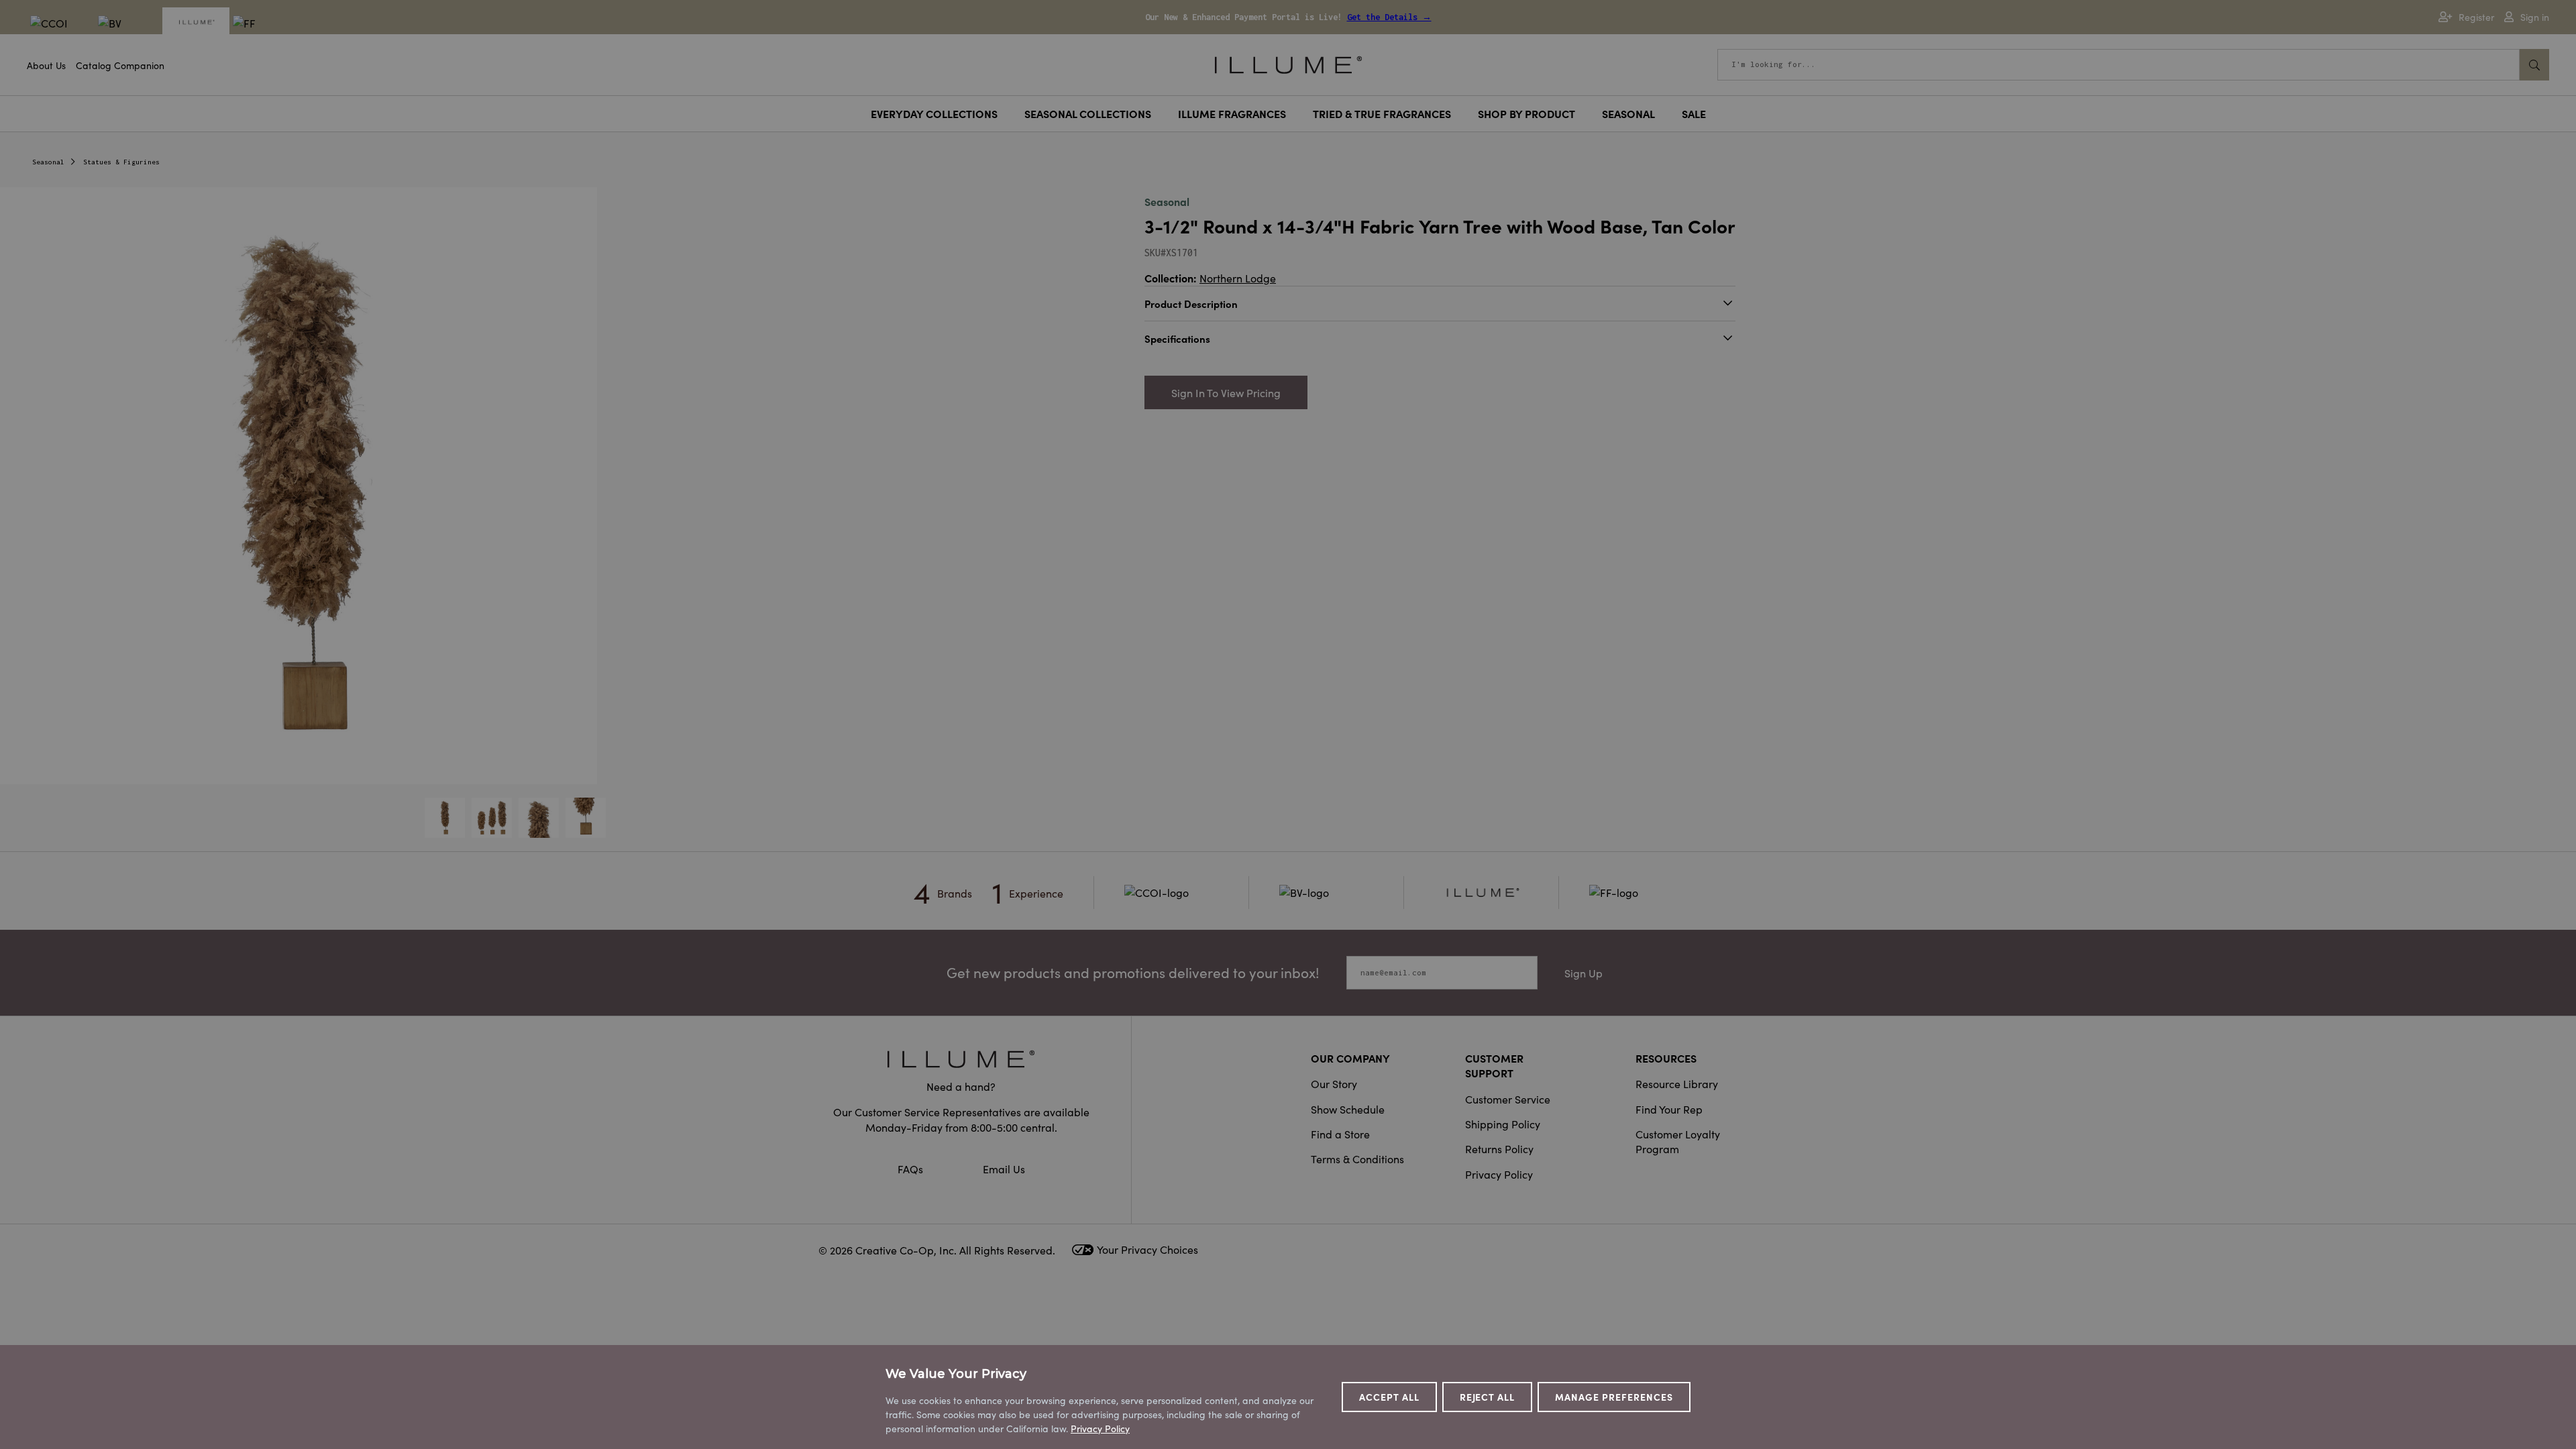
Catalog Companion (120, 65)
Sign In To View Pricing (1226, 392)
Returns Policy (1499, 1148)
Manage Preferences (1614, 1397)
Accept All (1389, 1397)
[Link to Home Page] (1288, 63)
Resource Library (1677, 1083)
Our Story (1334, 1083)
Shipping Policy (1503, 1124)
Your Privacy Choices (1147, 1249)
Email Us (1004, 1169)
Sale (1694, 113)
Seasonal (1628, 113)
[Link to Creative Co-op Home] (961, 1059)
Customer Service (1508, 1099)
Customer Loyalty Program (1678, 1141)
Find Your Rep (1669, 1109)
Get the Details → (1389, 17)
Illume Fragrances (1232, 113)
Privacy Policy (1499, 1174)
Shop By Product (1526, 113)
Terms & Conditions (1357, 1159)
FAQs (912, 1169)
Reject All (1488, 1397)
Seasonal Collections (1088, 113)
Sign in (2535, 17)
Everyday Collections (934, 113)
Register (2476, 17)
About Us (46, 65)
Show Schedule (1348, 1109)
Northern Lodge (1238, 278)
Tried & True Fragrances (1382, 113)
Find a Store (1340, 1134)
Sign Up (1584, 973)
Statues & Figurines (121, 162)
